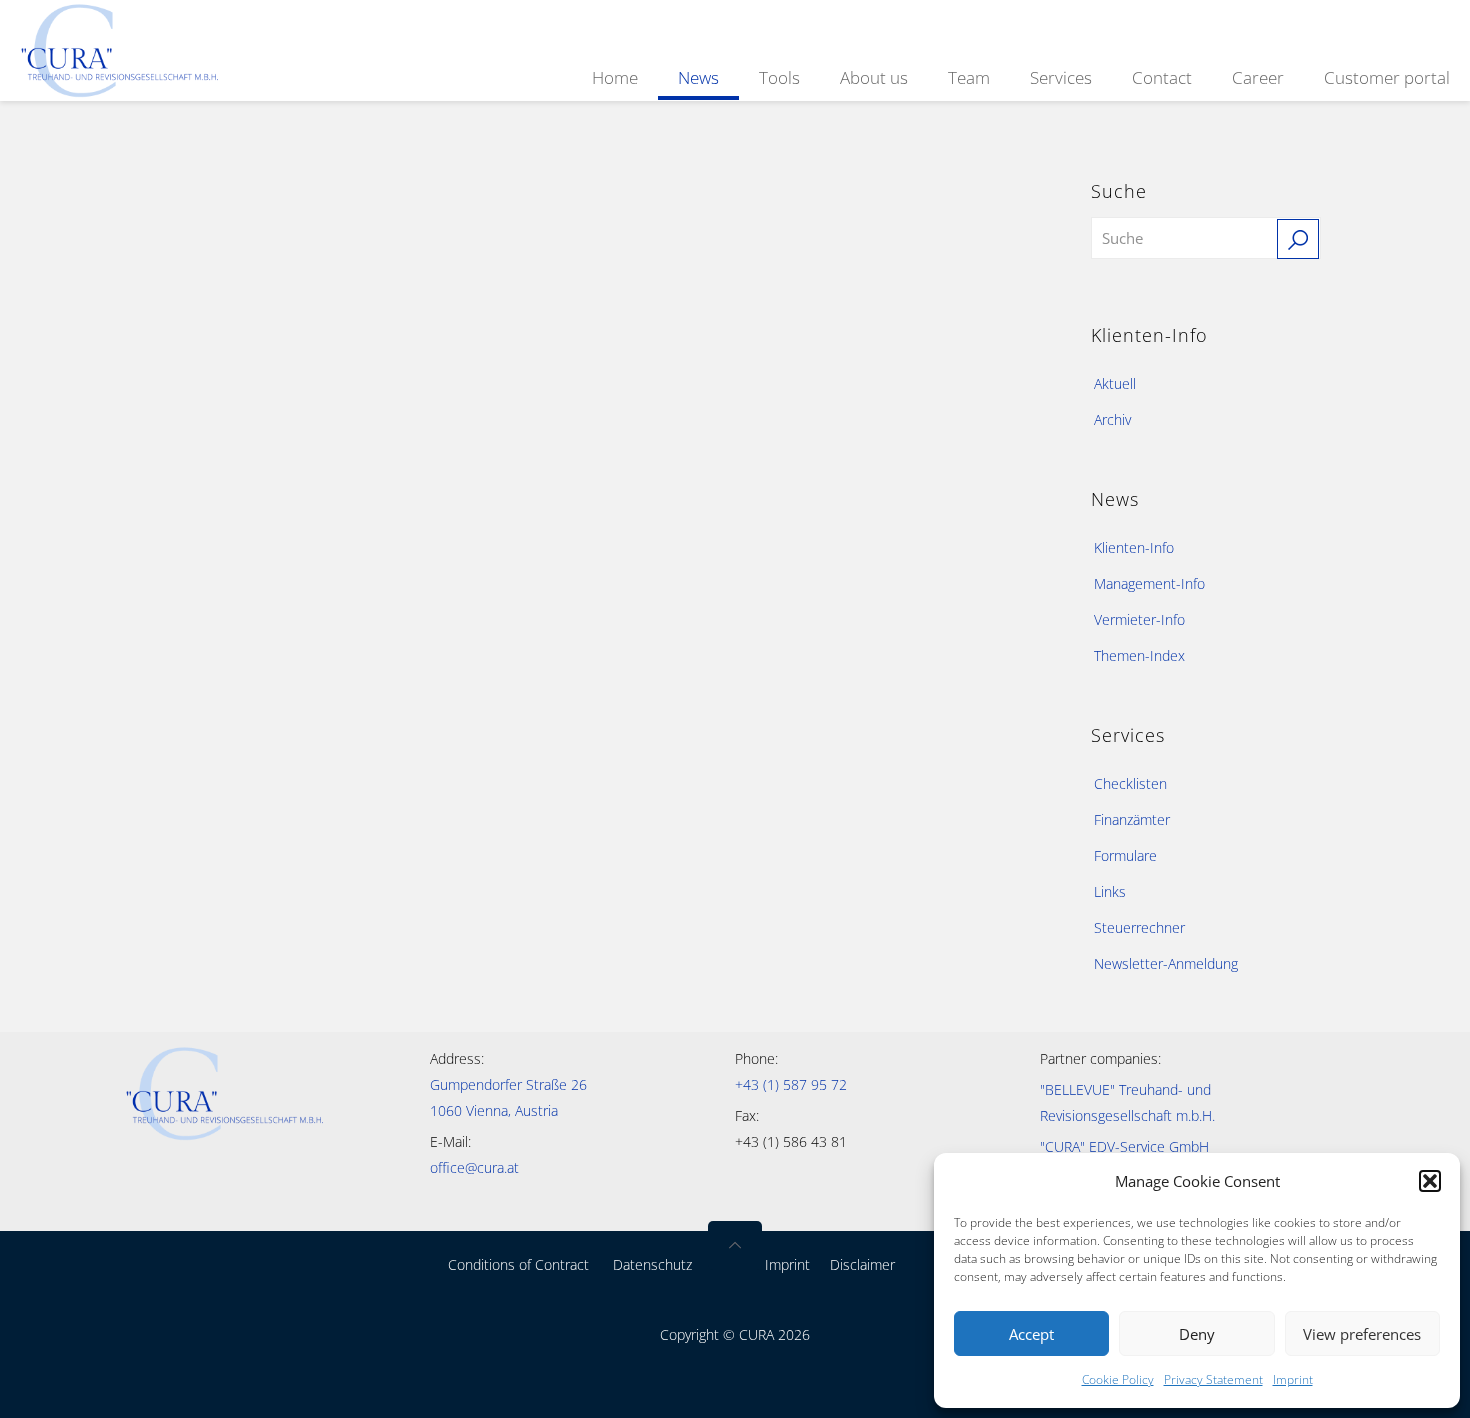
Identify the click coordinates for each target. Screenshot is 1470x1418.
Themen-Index (1139, 655)
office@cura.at (474, 1167)
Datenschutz (652, 1264)
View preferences (1362, 1334)
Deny (1197, 1334)
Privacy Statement (1213, 1379)
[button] (1430, 1181)
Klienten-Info (1134, 547)
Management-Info (1149, 583)
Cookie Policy (1118, 1379)
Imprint (1293, 1379)
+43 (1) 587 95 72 (791, 1084)
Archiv (1112, 419)
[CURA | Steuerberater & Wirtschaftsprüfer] (120, 48)
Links (1110, 891)
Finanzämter (1132, 819)
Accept (1031, 1334)
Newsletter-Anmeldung (1166, 963)
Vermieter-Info (1139, 619)
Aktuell (1115, 383)
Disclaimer (862, 1264)
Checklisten (1130, 783)
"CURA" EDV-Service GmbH (1124, 1146)
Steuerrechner (1139, 927)
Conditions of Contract (518, 1264)
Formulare (1125, 855)
